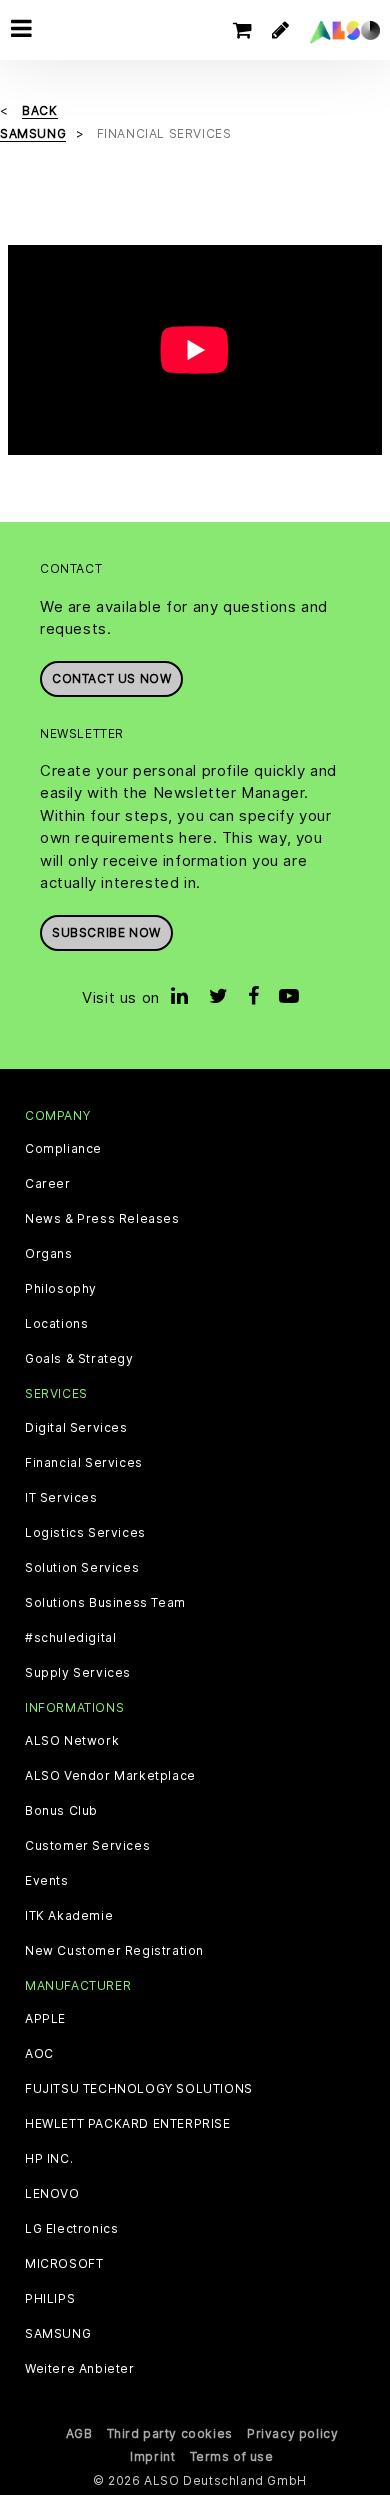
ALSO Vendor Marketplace (110, 1776)
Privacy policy (292, 2433)
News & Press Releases (102, 1219)
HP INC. (49, 2159)
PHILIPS (50, 2299)
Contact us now (111, 678)
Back (39, 110)
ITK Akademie (69, 1916)
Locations (56, 1324)
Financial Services (84, 1463)
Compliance (63, 1149)
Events (47, 1881)
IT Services (61, 1498)
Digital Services (76, 1428)
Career (48, 1184)
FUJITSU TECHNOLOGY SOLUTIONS (139, 2089)
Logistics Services (85, 1533)
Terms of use (232, 2456)
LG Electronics (71, 2229)
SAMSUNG (58, 2334)
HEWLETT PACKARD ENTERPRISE (128, 2124)
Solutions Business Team (105, 1603)
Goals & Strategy (79, 1359)
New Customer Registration (114, 1951)
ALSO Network (72, 1741)
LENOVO (52, 2194)
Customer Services (87, 1846)
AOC (39, 2054)
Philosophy (61, 1289)
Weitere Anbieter (80, 2369)
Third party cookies (170, 2433)
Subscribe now (106, 932)
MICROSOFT (64, 2264)
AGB (79, 2433)
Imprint (152, 2456)
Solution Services (82, 1568)
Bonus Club (61, 1811)
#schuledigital (70, 1638)
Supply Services (78, 1673)
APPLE (45, 2019)
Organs (49, 1254)
